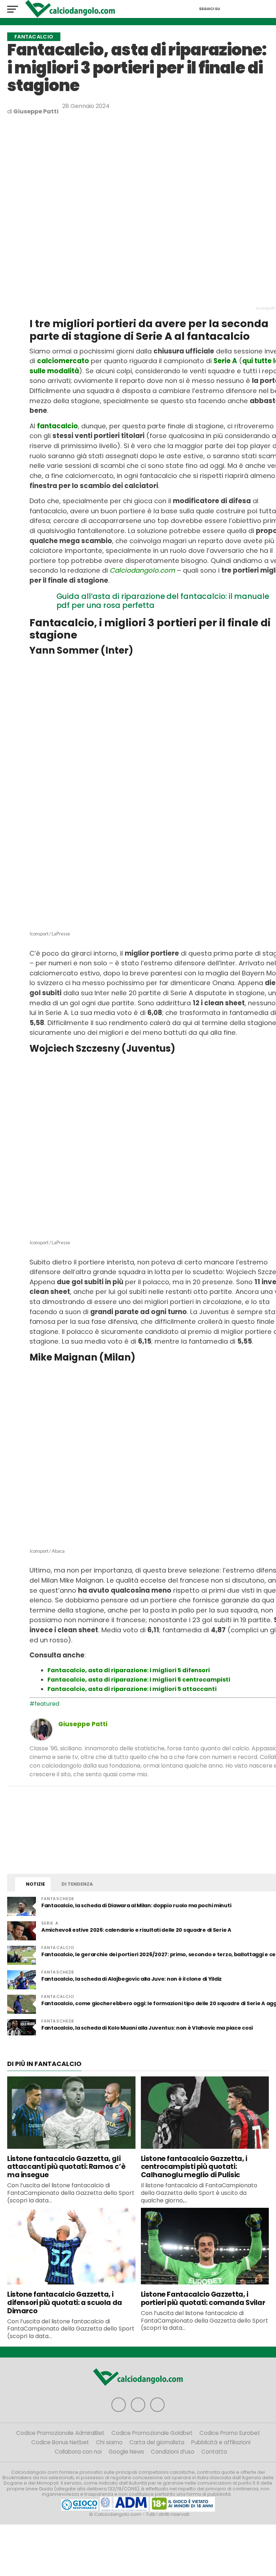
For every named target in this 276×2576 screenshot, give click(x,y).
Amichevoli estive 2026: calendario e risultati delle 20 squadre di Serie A (136, 1930)
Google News (126, 2452)
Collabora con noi (78, 2452)
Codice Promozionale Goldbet (152, 2433)
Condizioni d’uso (173, 2452)
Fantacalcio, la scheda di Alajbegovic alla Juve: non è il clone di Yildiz (132, 1979)
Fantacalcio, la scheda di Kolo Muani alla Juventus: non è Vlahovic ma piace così (147, 2028)
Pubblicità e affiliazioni (221, 2442)
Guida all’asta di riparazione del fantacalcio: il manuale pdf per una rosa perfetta (163, 601)
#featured (44, 1704)
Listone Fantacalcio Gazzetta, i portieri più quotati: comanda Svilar (203, 2298)
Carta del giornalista (157, 2442)
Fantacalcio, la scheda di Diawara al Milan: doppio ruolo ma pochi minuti (136, 1905)
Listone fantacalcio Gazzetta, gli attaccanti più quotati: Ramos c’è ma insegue (66, 2167)
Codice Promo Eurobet (230, 2433)
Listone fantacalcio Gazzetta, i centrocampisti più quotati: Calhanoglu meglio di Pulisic (194, 2167)
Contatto (214, 2452)
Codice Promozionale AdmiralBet (60, 2433)
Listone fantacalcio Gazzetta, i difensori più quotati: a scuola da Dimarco (65, 2303)
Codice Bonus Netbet (60, 2442)
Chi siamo (109, 2442)
